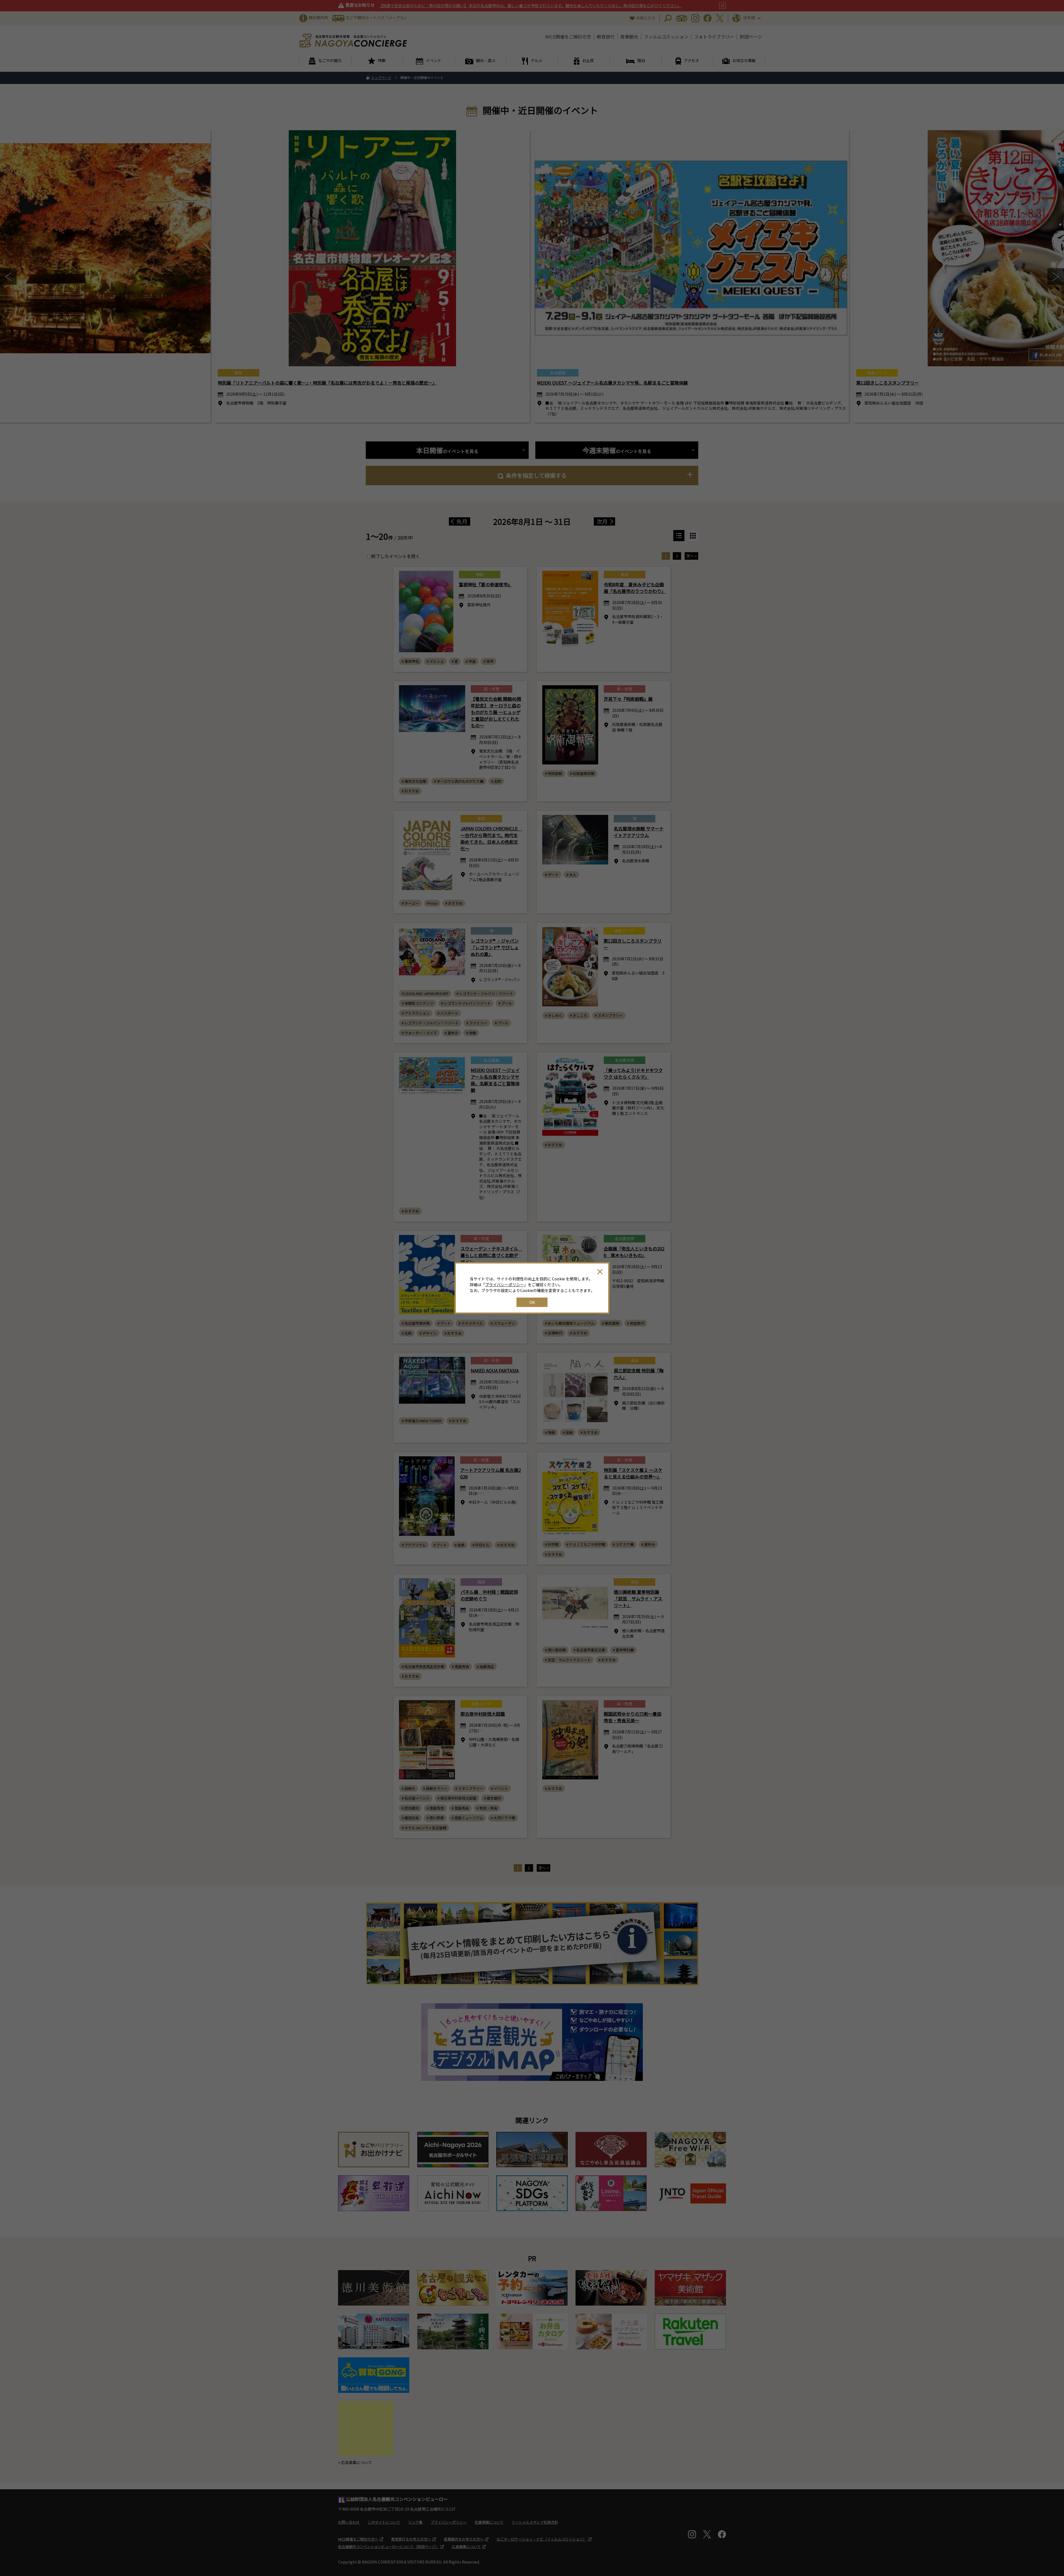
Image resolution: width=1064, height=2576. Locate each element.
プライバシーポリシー (505, 1285)
